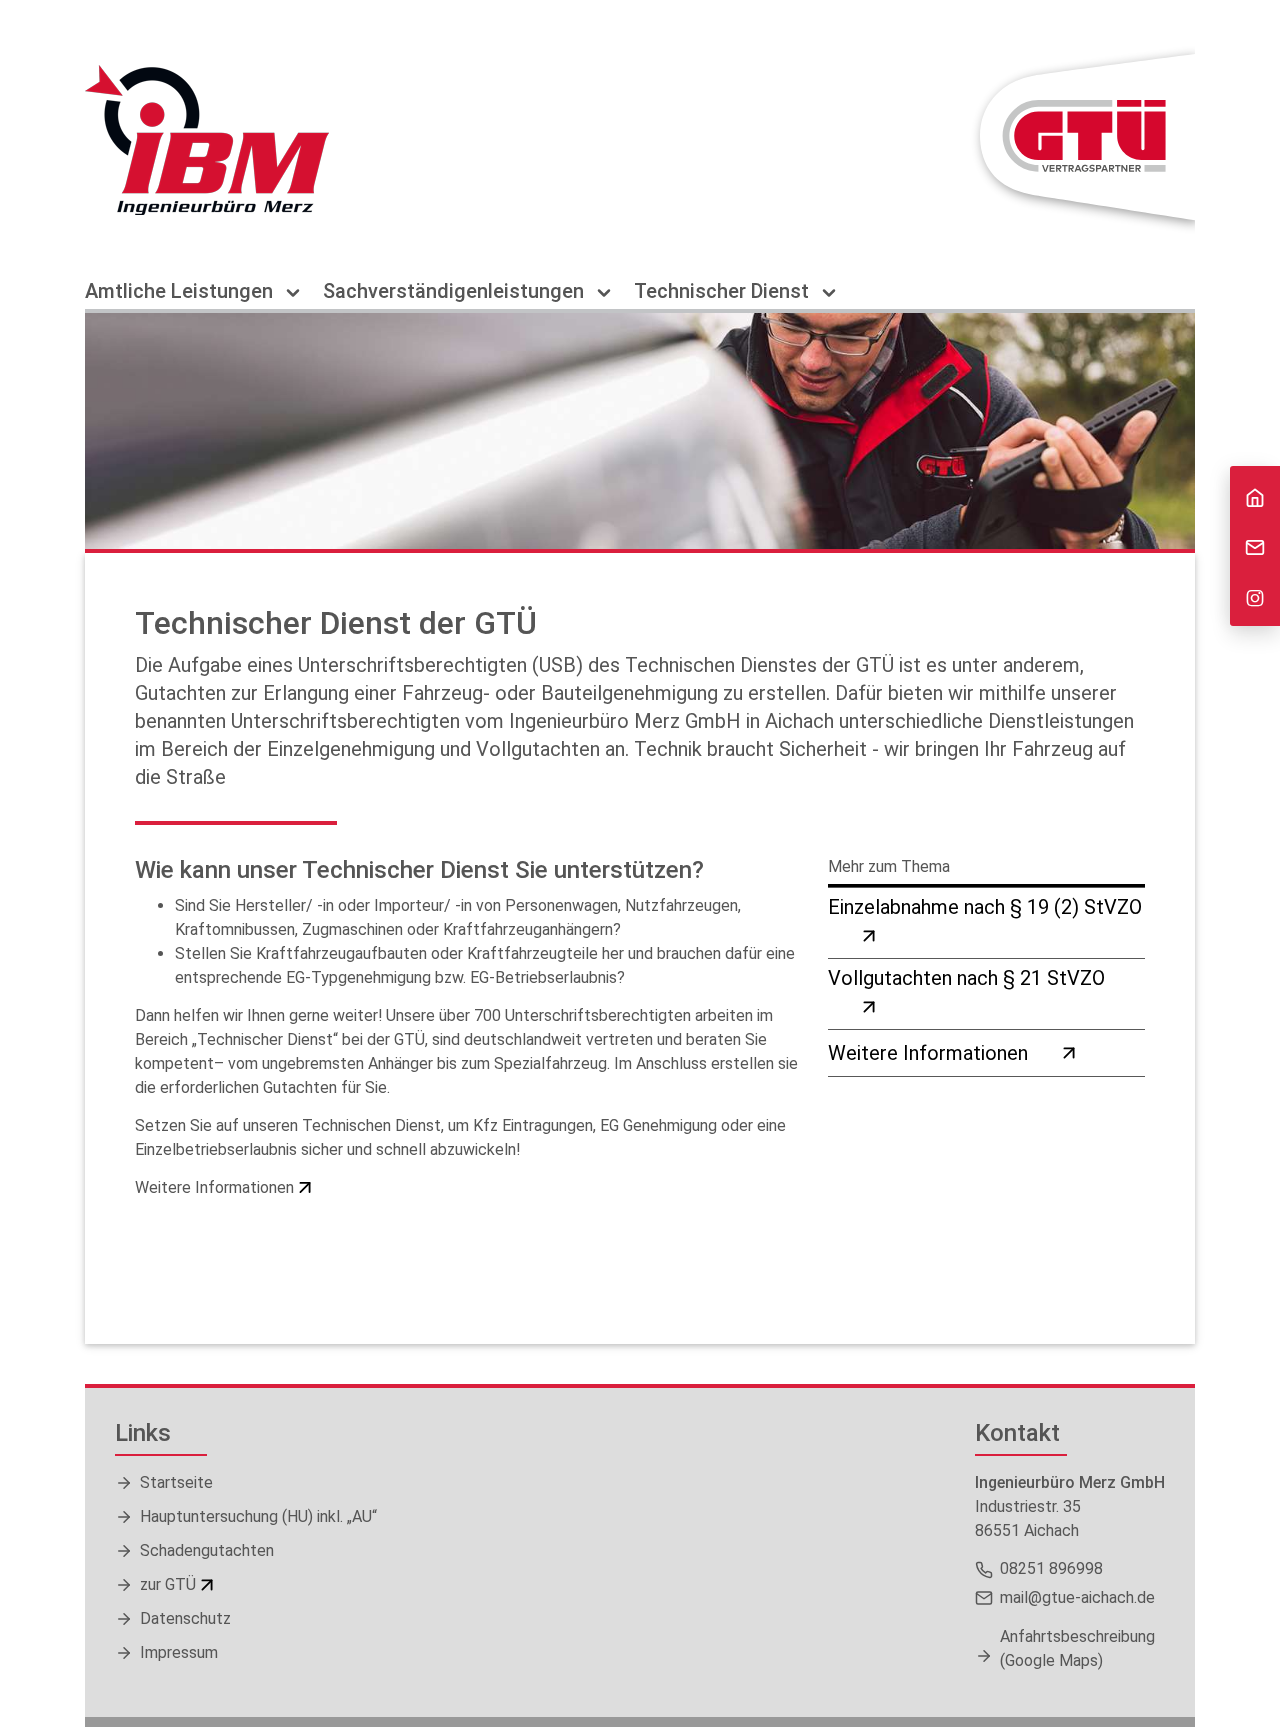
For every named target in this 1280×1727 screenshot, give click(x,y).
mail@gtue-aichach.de (1077, 1597)
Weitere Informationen (214, 1187)
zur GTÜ (168, 1584)
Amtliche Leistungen (181, 291)
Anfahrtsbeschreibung (1077, 1648)
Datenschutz (185, 1618)
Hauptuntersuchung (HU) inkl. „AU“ (258, 1516)
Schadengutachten (207, 1550)
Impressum (179, 1652)
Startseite (176, 1482)
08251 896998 (1051, 1568)
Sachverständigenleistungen (456, 291)
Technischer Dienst (724, 291)
